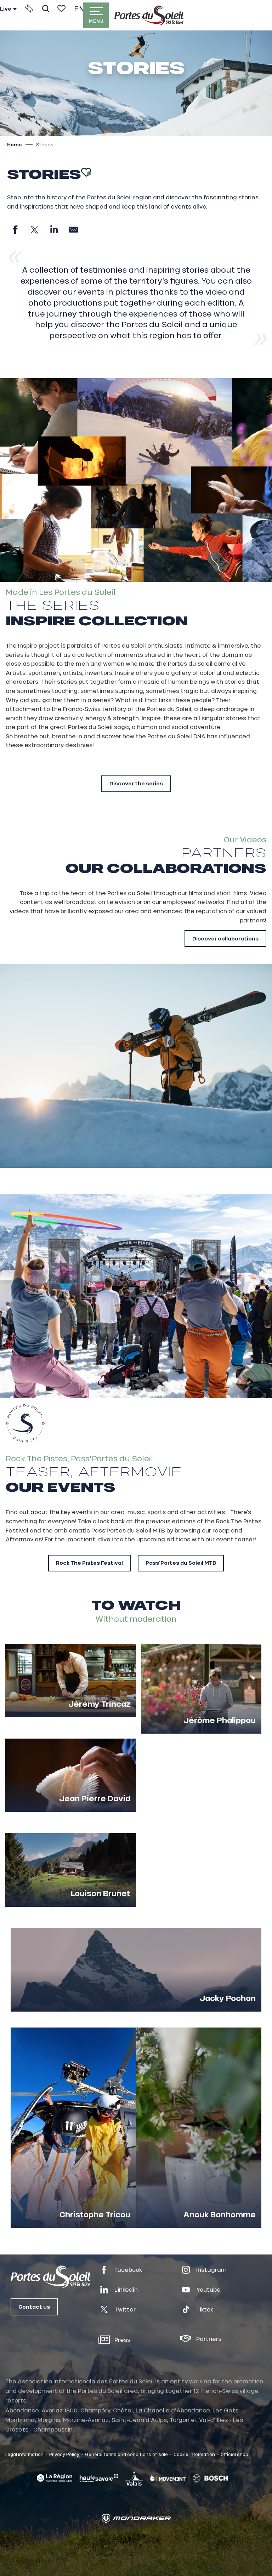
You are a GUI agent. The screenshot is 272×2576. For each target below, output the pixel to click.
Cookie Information (194, 2454)
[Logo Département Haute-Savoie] (99, 2478)
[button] (46, 8)
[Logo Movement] (168, 2478)
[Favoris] (61, 8)
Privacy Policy (64, 2454)
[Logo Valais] (134, 2478)
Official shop (234, 2454)
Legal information (24, 2454)
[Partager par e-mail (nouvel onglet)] (73, 230)
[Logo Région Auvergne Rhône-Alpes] (55, 2478)
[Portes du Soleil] (149, 15)
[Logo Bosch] (210, 2478)
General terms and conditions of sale (126, 2454)
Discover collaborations (225, 939)
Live (6, 9)
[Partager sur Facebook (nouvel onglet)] (15, 230)
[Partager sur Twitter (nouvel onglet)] (35, 230)
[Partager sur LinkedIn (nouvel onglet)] (54, 230)
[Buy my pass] (29, 8)
